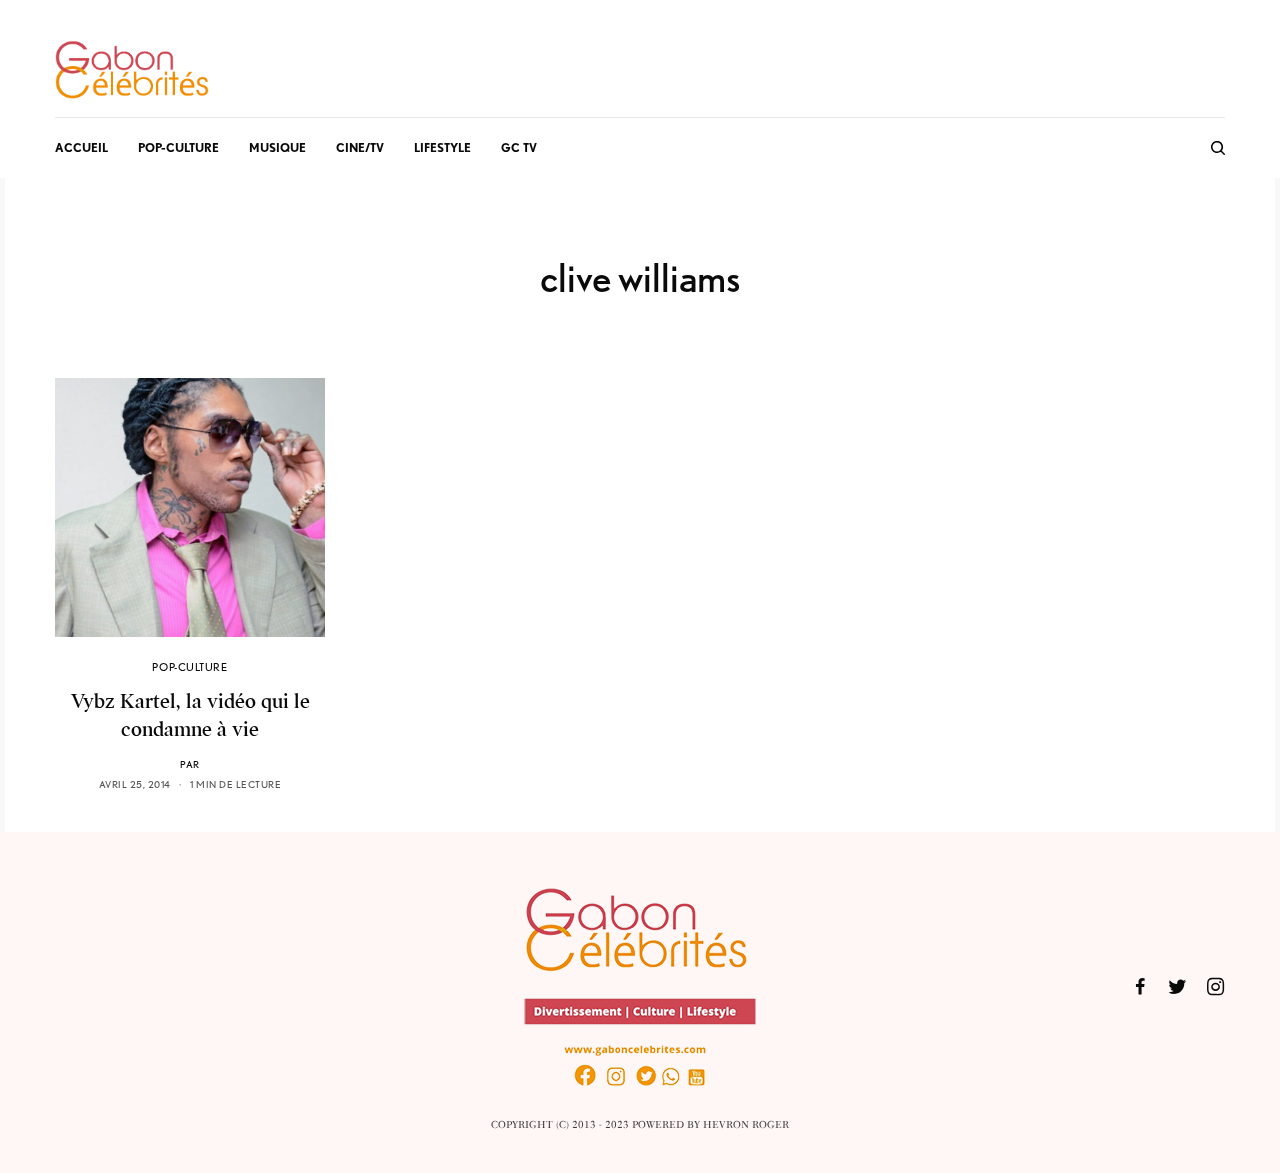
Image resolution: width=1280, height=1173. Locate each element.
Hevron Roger (746, 1125)
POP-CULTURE (189, 667)
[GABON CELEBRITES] (132, 71)
